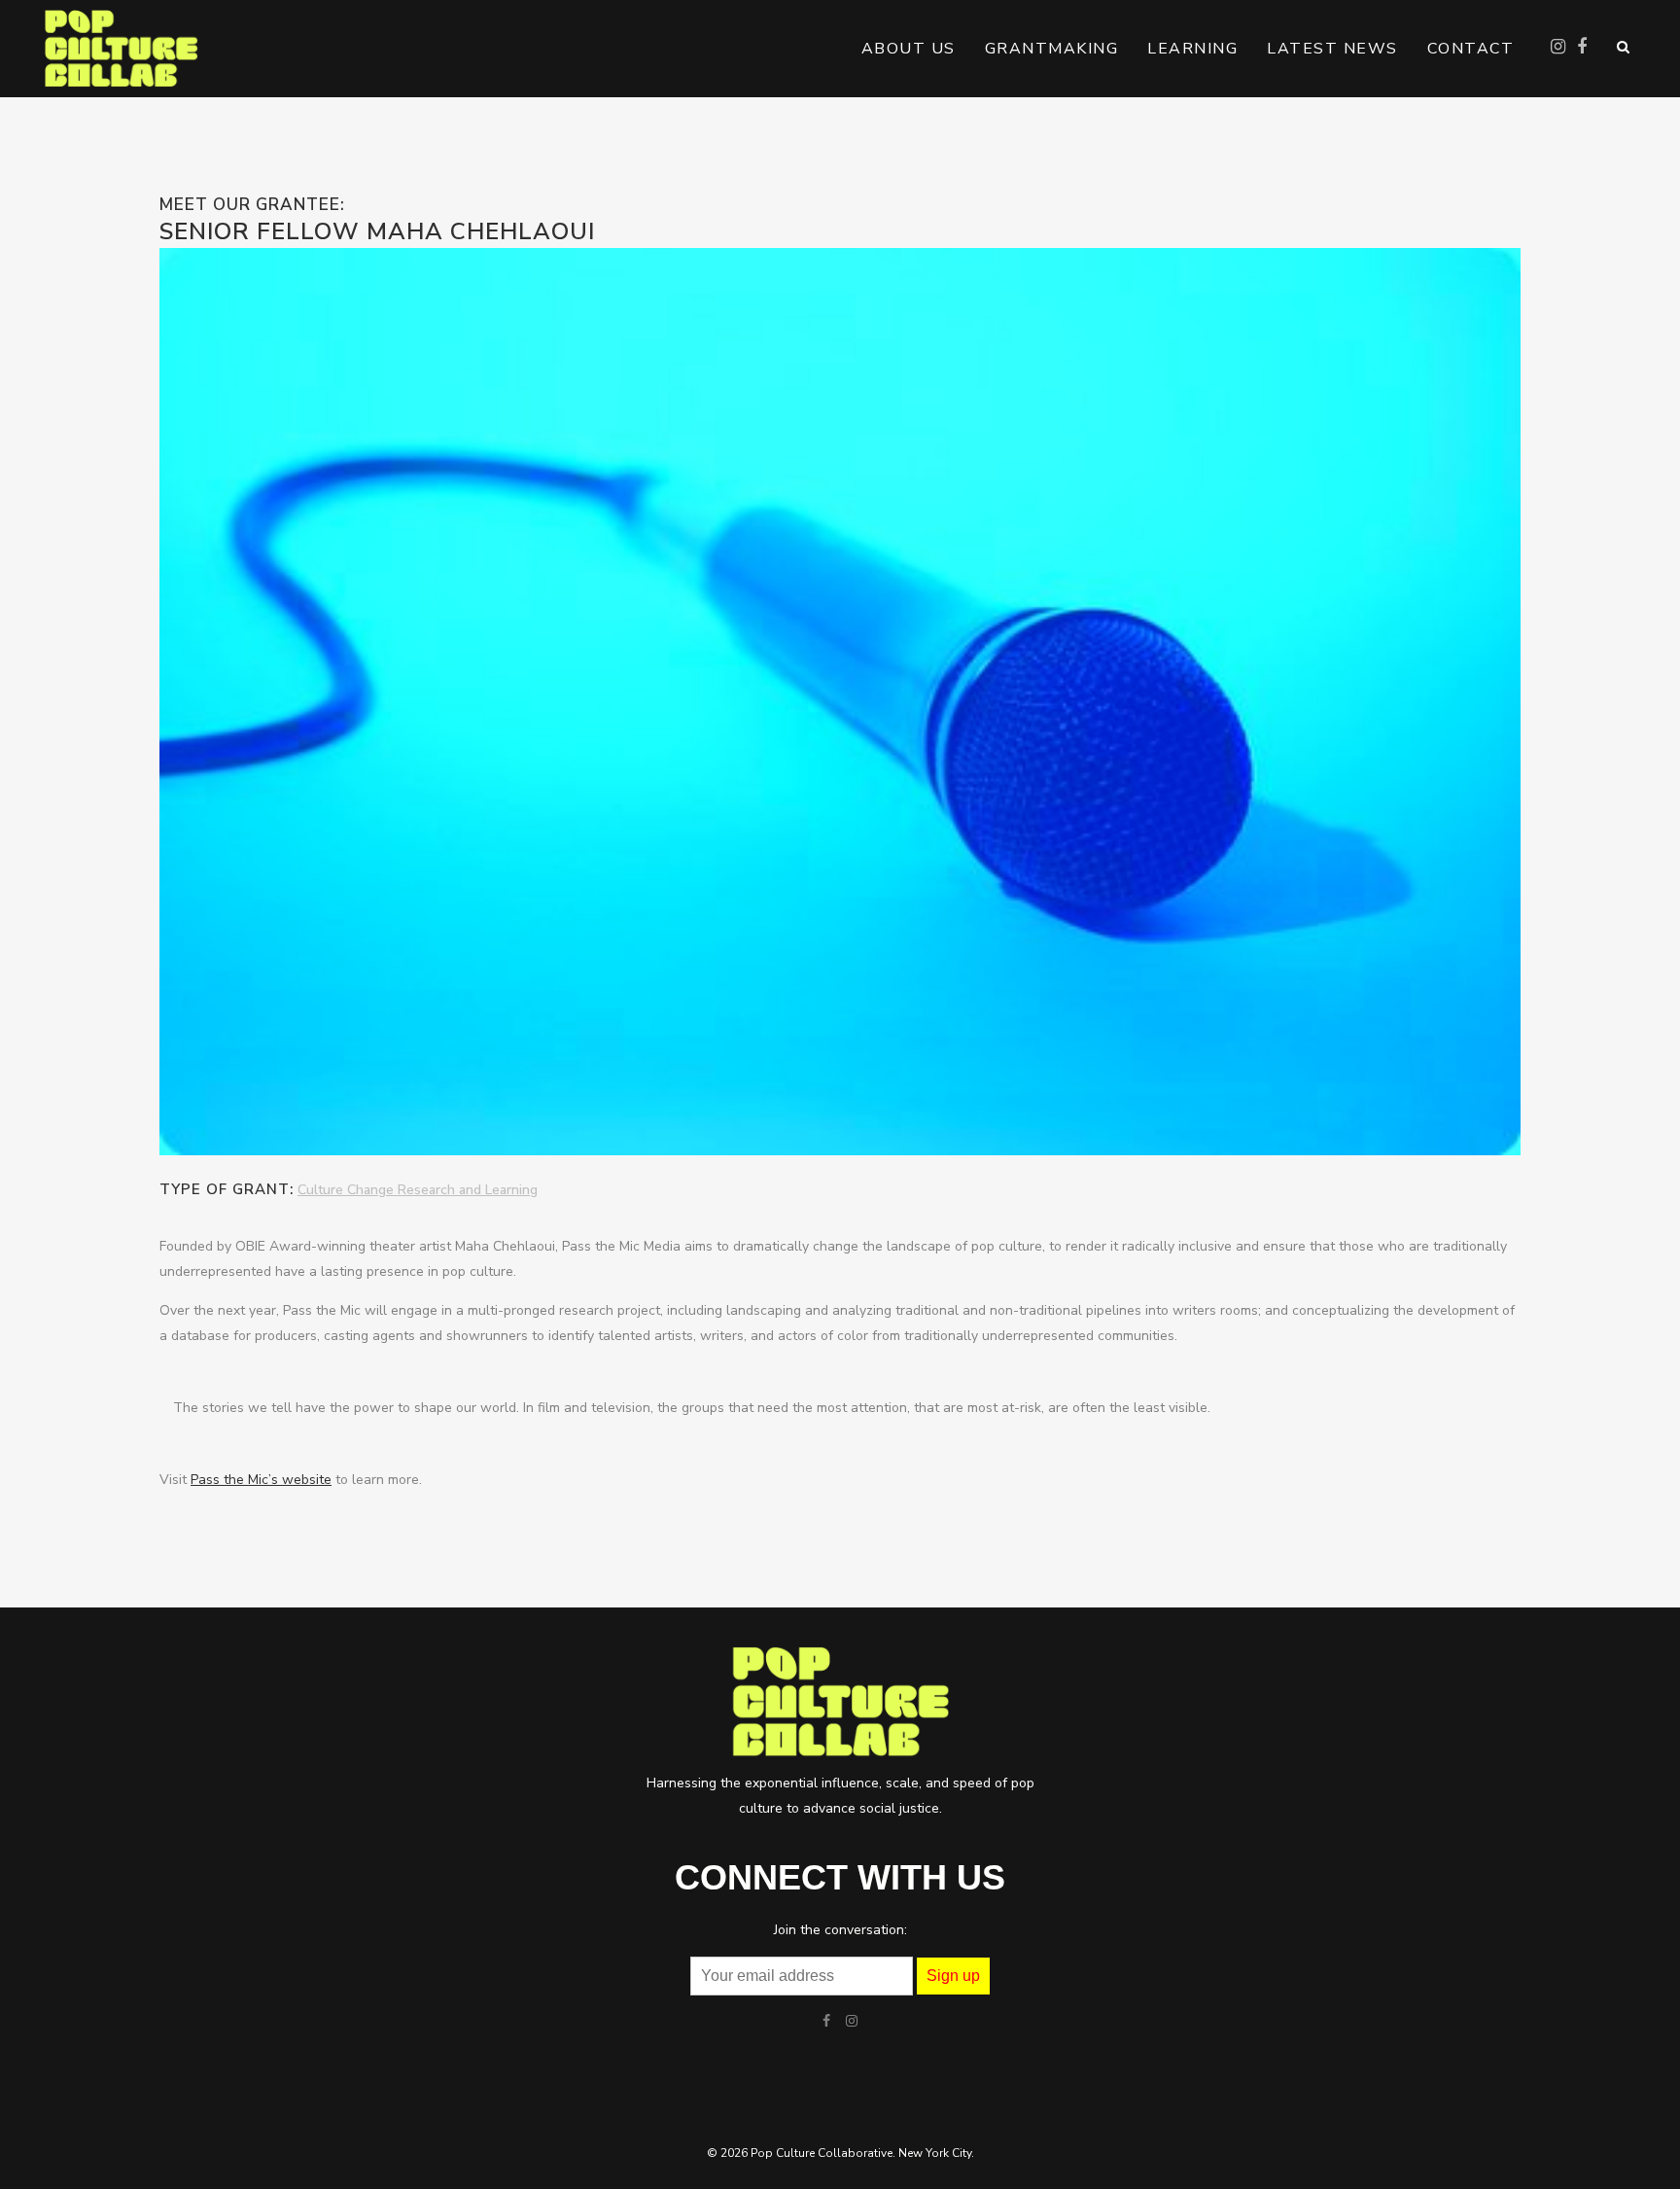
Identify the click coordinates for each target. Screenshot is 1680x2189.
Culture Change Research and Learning (418, 1190)
